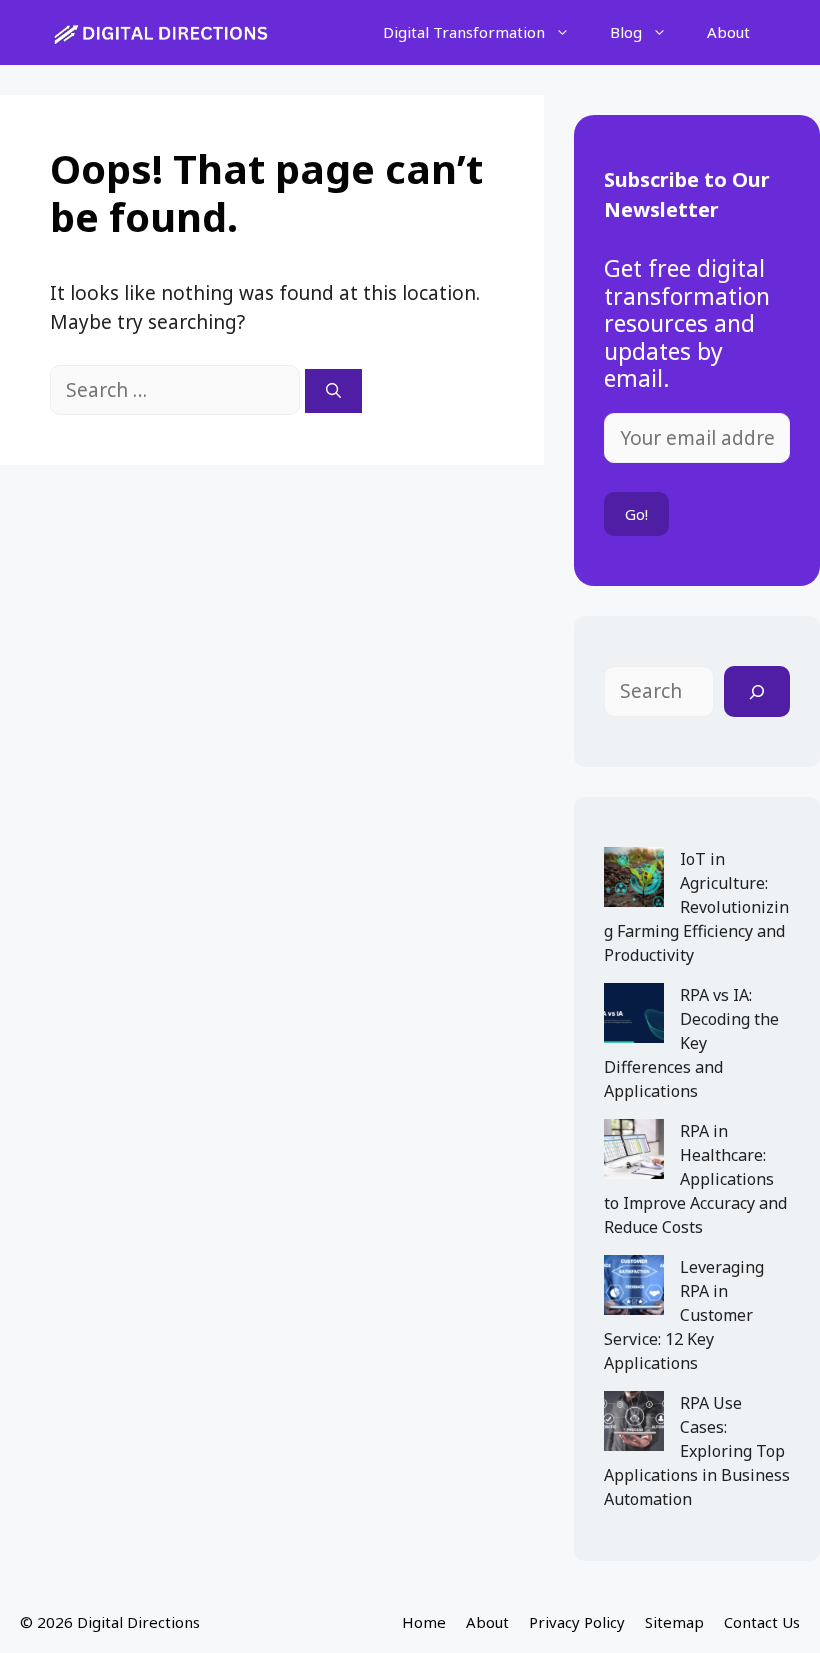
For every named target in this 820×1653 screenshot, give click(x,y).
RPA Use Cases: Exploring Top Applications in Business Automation (697, 1451)
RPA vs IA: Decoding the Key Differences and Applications (691, 1043)
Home (424, 1622)
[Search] (333, 391)
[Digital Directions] (162, 32)
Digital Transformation (464, 32)
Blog (626, 32)
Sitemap (674, 1622)
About (728, 32)
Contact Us (762, 1622)
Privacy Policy (577, 1622)
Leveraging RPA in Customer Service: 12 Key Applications (684, 1315)
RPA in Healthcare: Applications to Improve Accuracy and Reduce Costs (695, 1179)
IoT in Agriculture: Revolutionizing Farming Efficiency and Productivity (696, 907)
